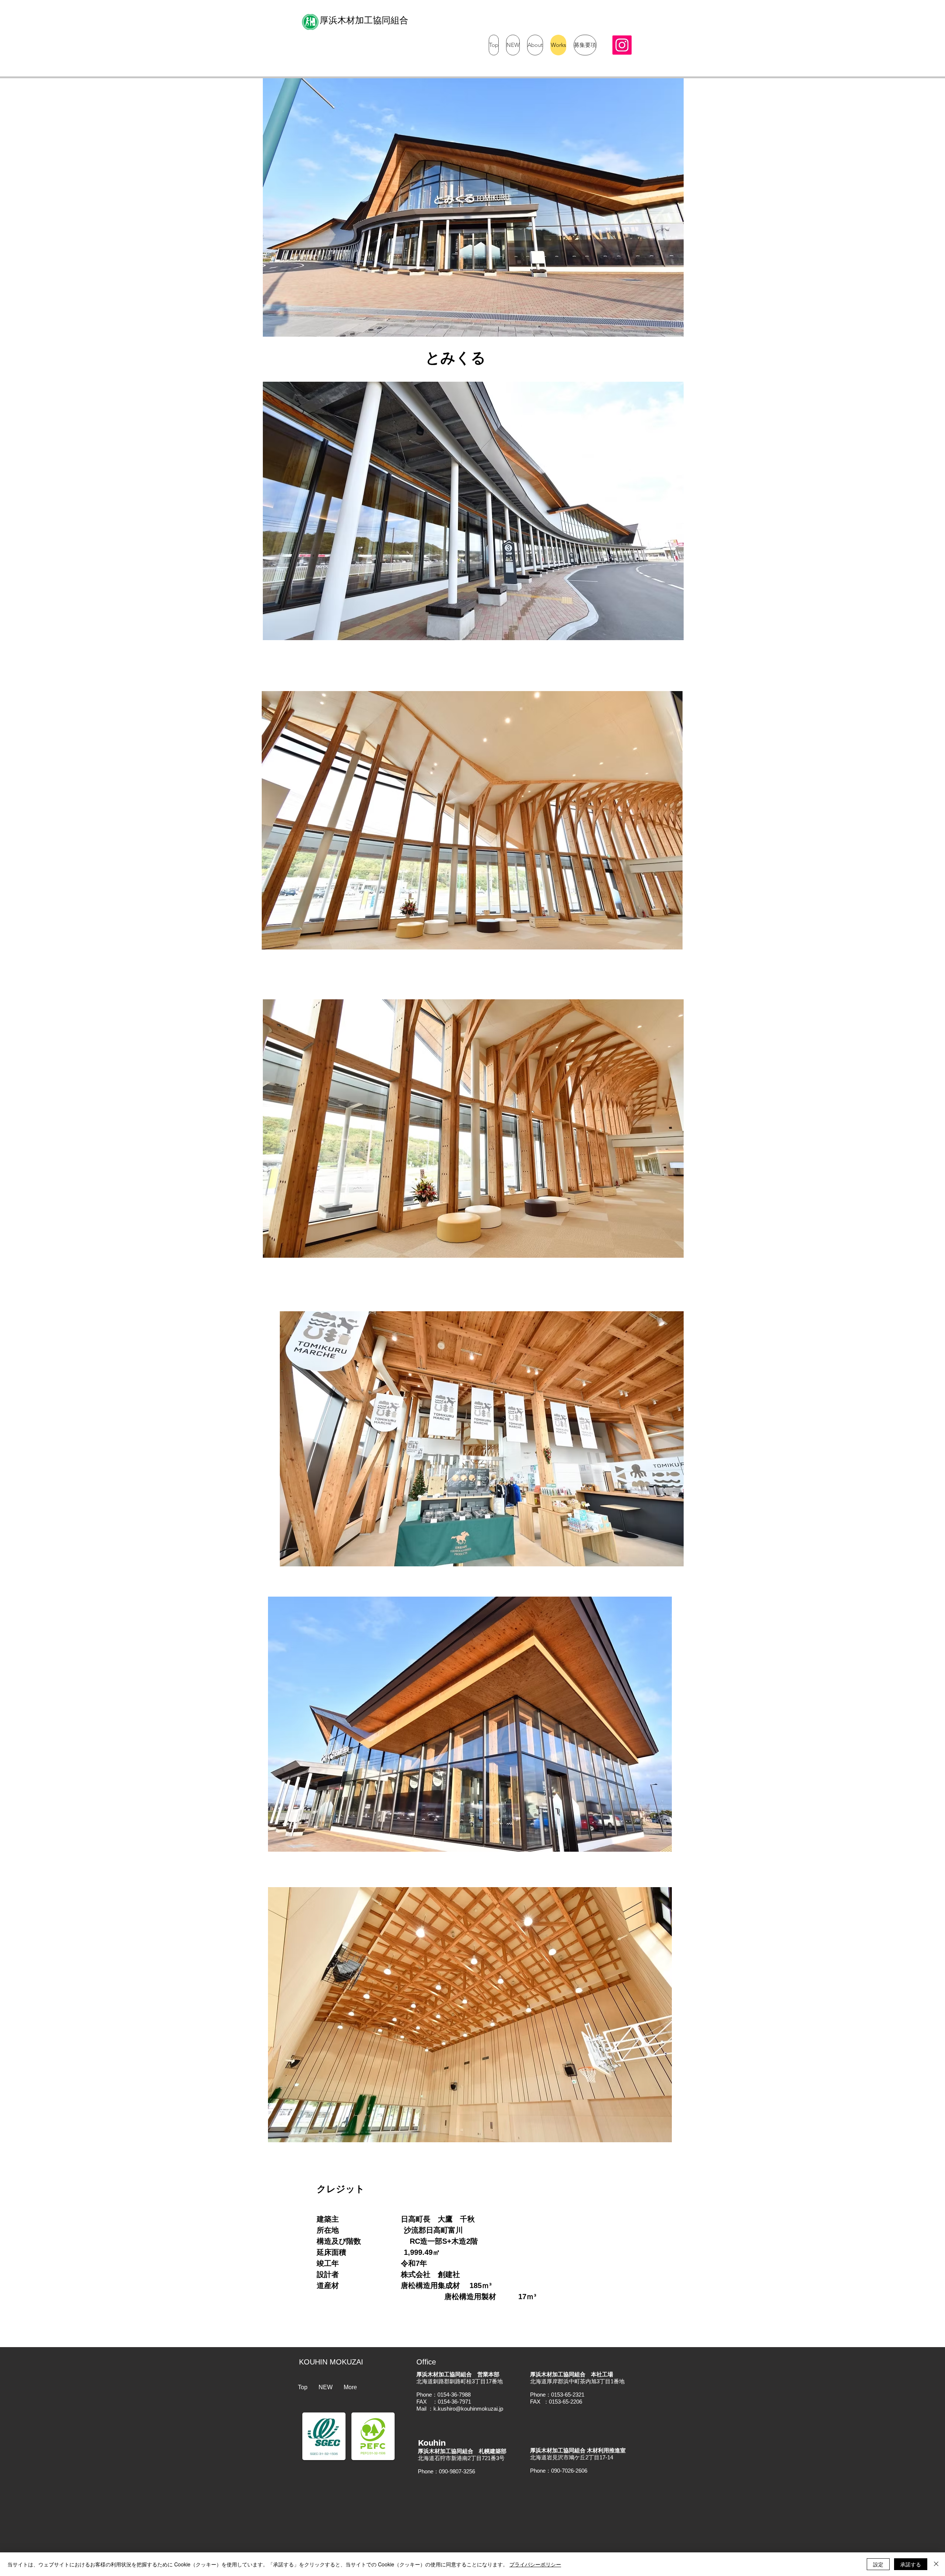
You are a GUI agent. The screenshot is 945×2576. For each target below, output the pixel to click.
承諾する (911, 2564)
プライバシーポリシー (535, 2564)
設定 (878, 2564)
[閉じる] (936, 2564)
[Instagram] (622, 45)
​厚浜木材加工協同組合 (364, 20)
